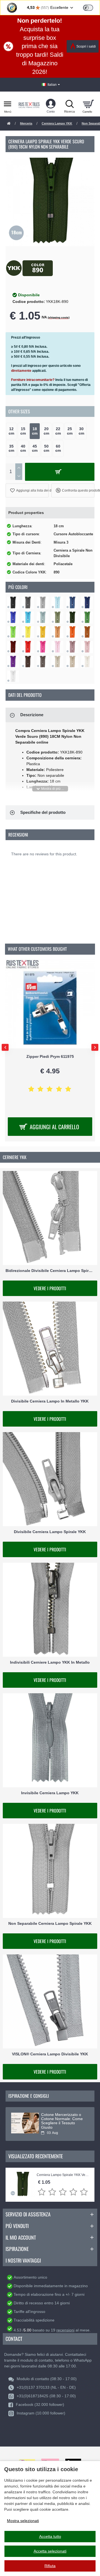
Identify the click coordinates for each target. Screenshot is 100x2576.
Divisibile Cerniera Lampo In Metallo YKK (50, 1401)
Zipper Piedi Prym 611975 (50, 1056)
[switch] (88, 8)
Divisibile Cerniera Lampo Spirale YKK (50, 1532)
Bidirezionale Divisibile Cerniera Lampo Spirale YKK (50, 1271)
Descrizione (32, 715)
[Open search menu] (69, 104)
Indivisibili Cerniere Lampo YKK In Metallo (50, 1662)
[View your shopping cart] (88, 104)
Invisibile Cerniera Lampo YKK (50, 1793)
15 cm (23, 431)
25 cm (70, 431)
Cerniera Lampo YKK (57, 123)
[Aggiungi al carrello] (60, 472)
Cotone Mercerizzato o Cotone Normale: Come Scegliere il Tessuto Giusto (62, 2121)
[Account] (51, 104)
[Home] (9, 124)
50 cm (46, 448)
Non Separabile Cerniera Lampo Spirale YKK (50, 1923)
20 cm (46, 431)
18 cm (35, 431)
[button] (27, 490)
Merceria (26, 123)
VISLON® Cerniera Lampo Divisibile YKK (50, 2054)
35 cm (11, 448)
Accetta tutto (50, 2536)
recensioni (65, 2330)
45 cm (35, 448)
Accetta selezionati (50, 2551)
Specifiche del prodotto (43, 812)
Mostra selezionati (23, 2521)
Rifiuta (50, 2566)
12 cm (11, 431)
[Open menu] (8, 104)
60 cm (58, 448)
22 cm (58, 431)
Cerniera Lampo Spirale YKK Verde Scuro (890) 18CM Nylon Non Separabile (63, 2175)
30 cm (81, 431)
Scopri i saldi (86, 46)
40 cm (23, 448)
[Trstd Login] (91, 7)
